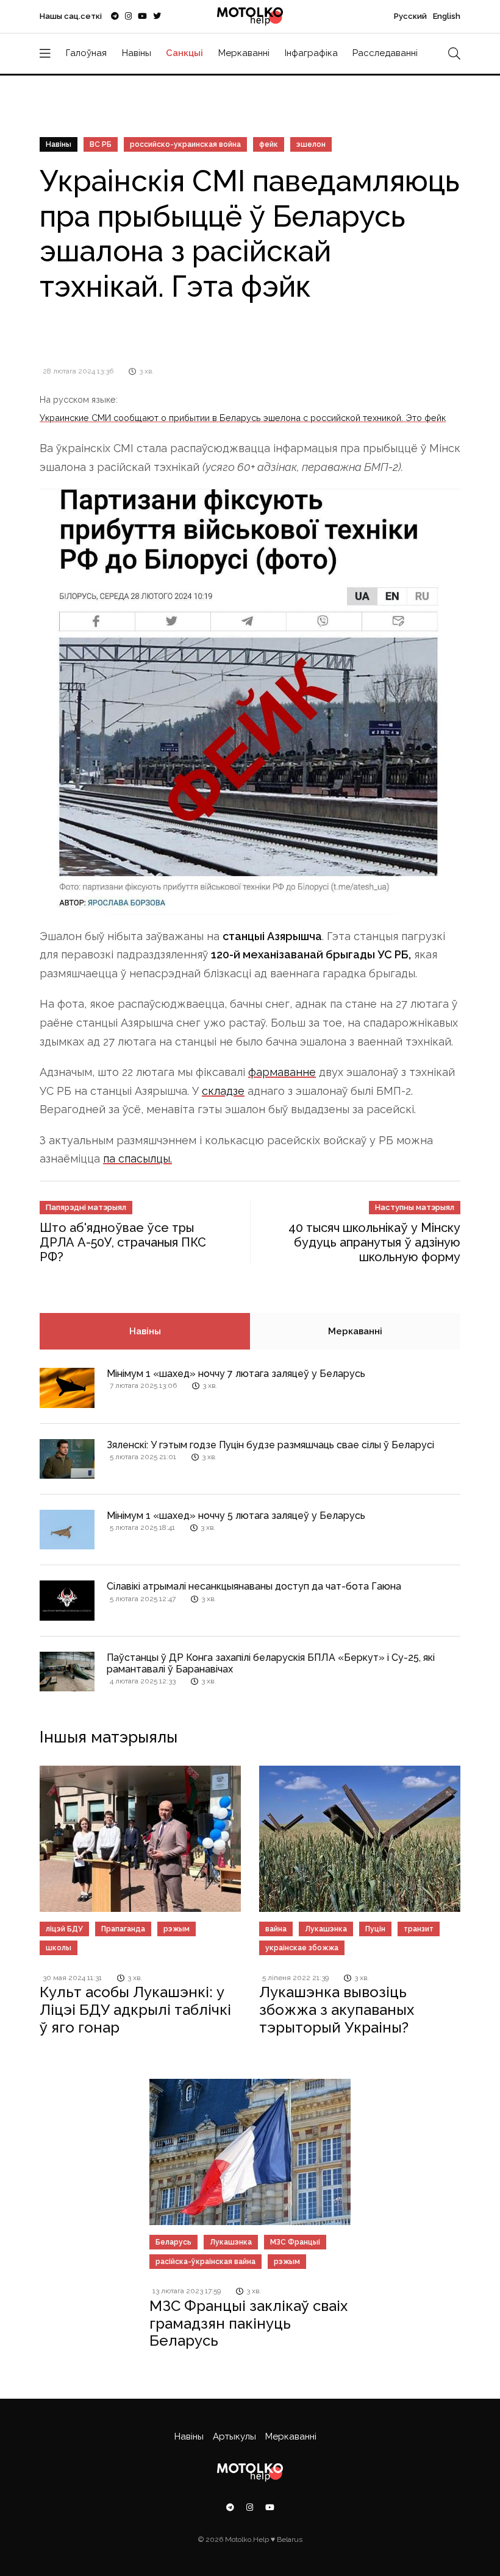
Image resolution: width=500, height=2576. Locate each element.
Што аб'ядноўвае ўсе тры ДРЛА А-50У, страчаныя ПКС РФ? (123, 1242)
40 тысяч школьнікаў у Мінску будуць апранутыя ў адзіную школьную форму (374, 1242)
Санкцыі (184, 53)
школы (59, 1948)
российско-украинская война (185, 144)
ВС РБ (101, 144)
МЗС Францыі (295, 2242)
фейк (269, 144)
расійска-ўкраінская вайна (205, 2262)
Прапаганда (123, 1929)
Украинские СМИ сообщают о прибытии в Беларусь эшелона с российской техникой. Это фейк (243, 418)
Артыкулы (234, 2436)
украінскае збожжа (302, 1948)
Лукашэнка (326, 1929)
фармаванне (282, 1072)
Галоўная (86, 53)
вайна (276, 1929)
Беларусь (173, 2242)
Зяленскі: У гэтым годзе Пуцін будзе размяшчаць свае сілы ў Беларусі (270, 1445)
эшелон (311, 144)
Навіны (137, 53)
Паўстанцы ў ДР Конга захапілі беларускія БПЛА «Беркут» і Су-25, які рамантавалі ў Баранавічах (271, 1663)
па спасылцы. (137, 1159)
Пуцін (375, 1929)
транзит (419, 1929)
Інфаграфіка (311, 53)
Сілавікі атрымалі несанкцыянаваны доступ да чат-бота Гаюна (254, 1586)
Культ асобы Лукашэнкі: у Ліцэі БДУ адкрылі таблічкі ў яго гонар (135, 2010)
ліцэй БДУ (64, 1929)
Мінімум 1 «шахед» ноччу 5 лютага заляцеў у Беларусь (236, 1516)
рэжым (177, 1929)
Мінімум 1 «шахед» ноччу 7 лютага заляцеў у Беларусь (236, 1374)
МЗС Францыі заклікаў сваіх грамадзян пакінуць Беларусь (248, 2323)
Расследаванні (385, 53)
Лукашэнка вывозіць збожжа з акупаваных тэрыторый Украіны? (337, 2010)
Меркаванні (244, 53)
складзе (223, 1091)
